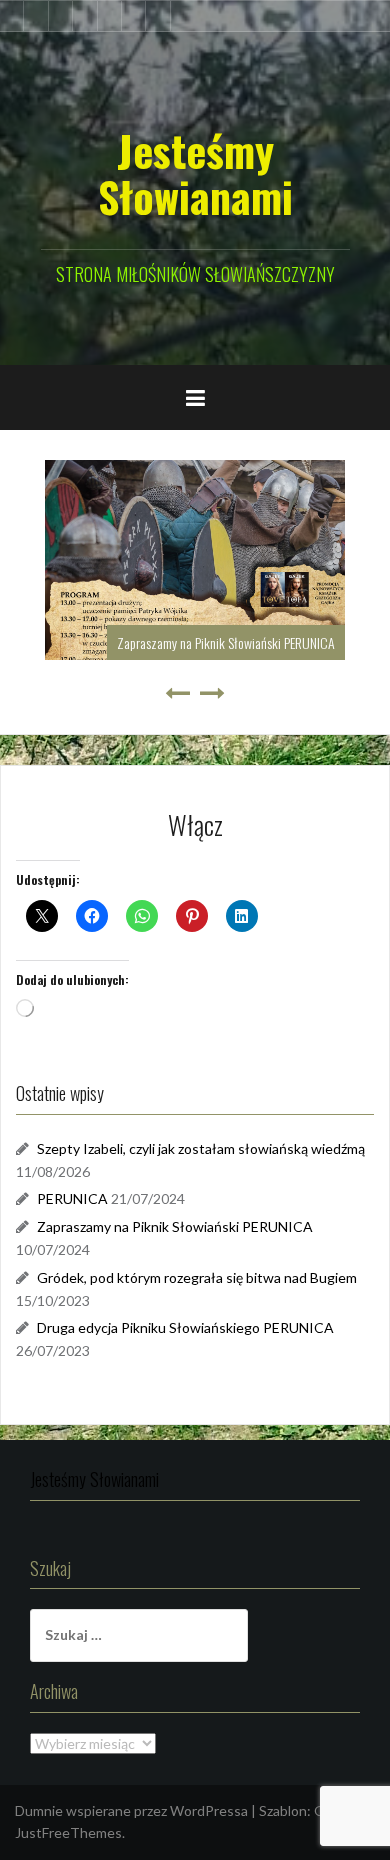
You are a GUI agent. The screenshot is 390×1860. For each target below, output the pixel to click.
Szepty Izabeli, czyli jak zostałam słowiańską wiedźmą (201, 1148)
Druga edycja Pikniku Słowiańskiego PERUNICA (185, 1327)
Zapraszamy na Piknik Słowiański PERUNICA (226, 642)
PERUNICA (72, 1198)
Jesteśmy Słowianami (195, 173)
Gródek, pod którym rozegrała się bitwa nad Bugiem (197, 1277)
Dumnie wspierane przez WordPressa (131, 1810)
